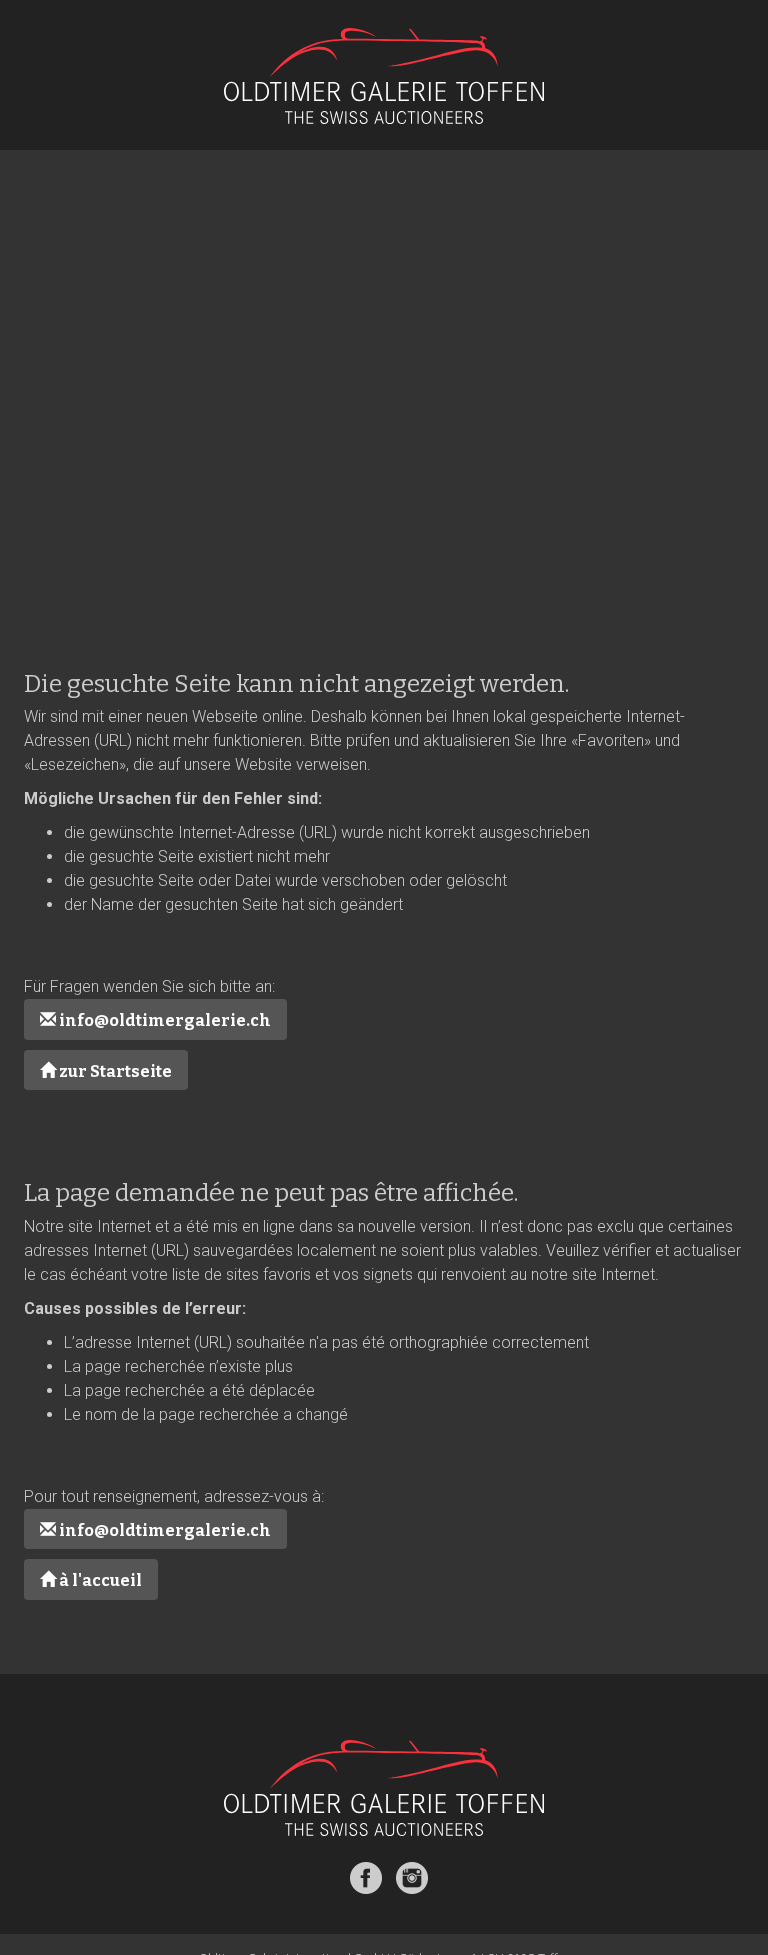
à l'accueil (99, 1580)
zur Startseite (114, 1071)
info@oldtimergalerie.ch (163, 1020)
